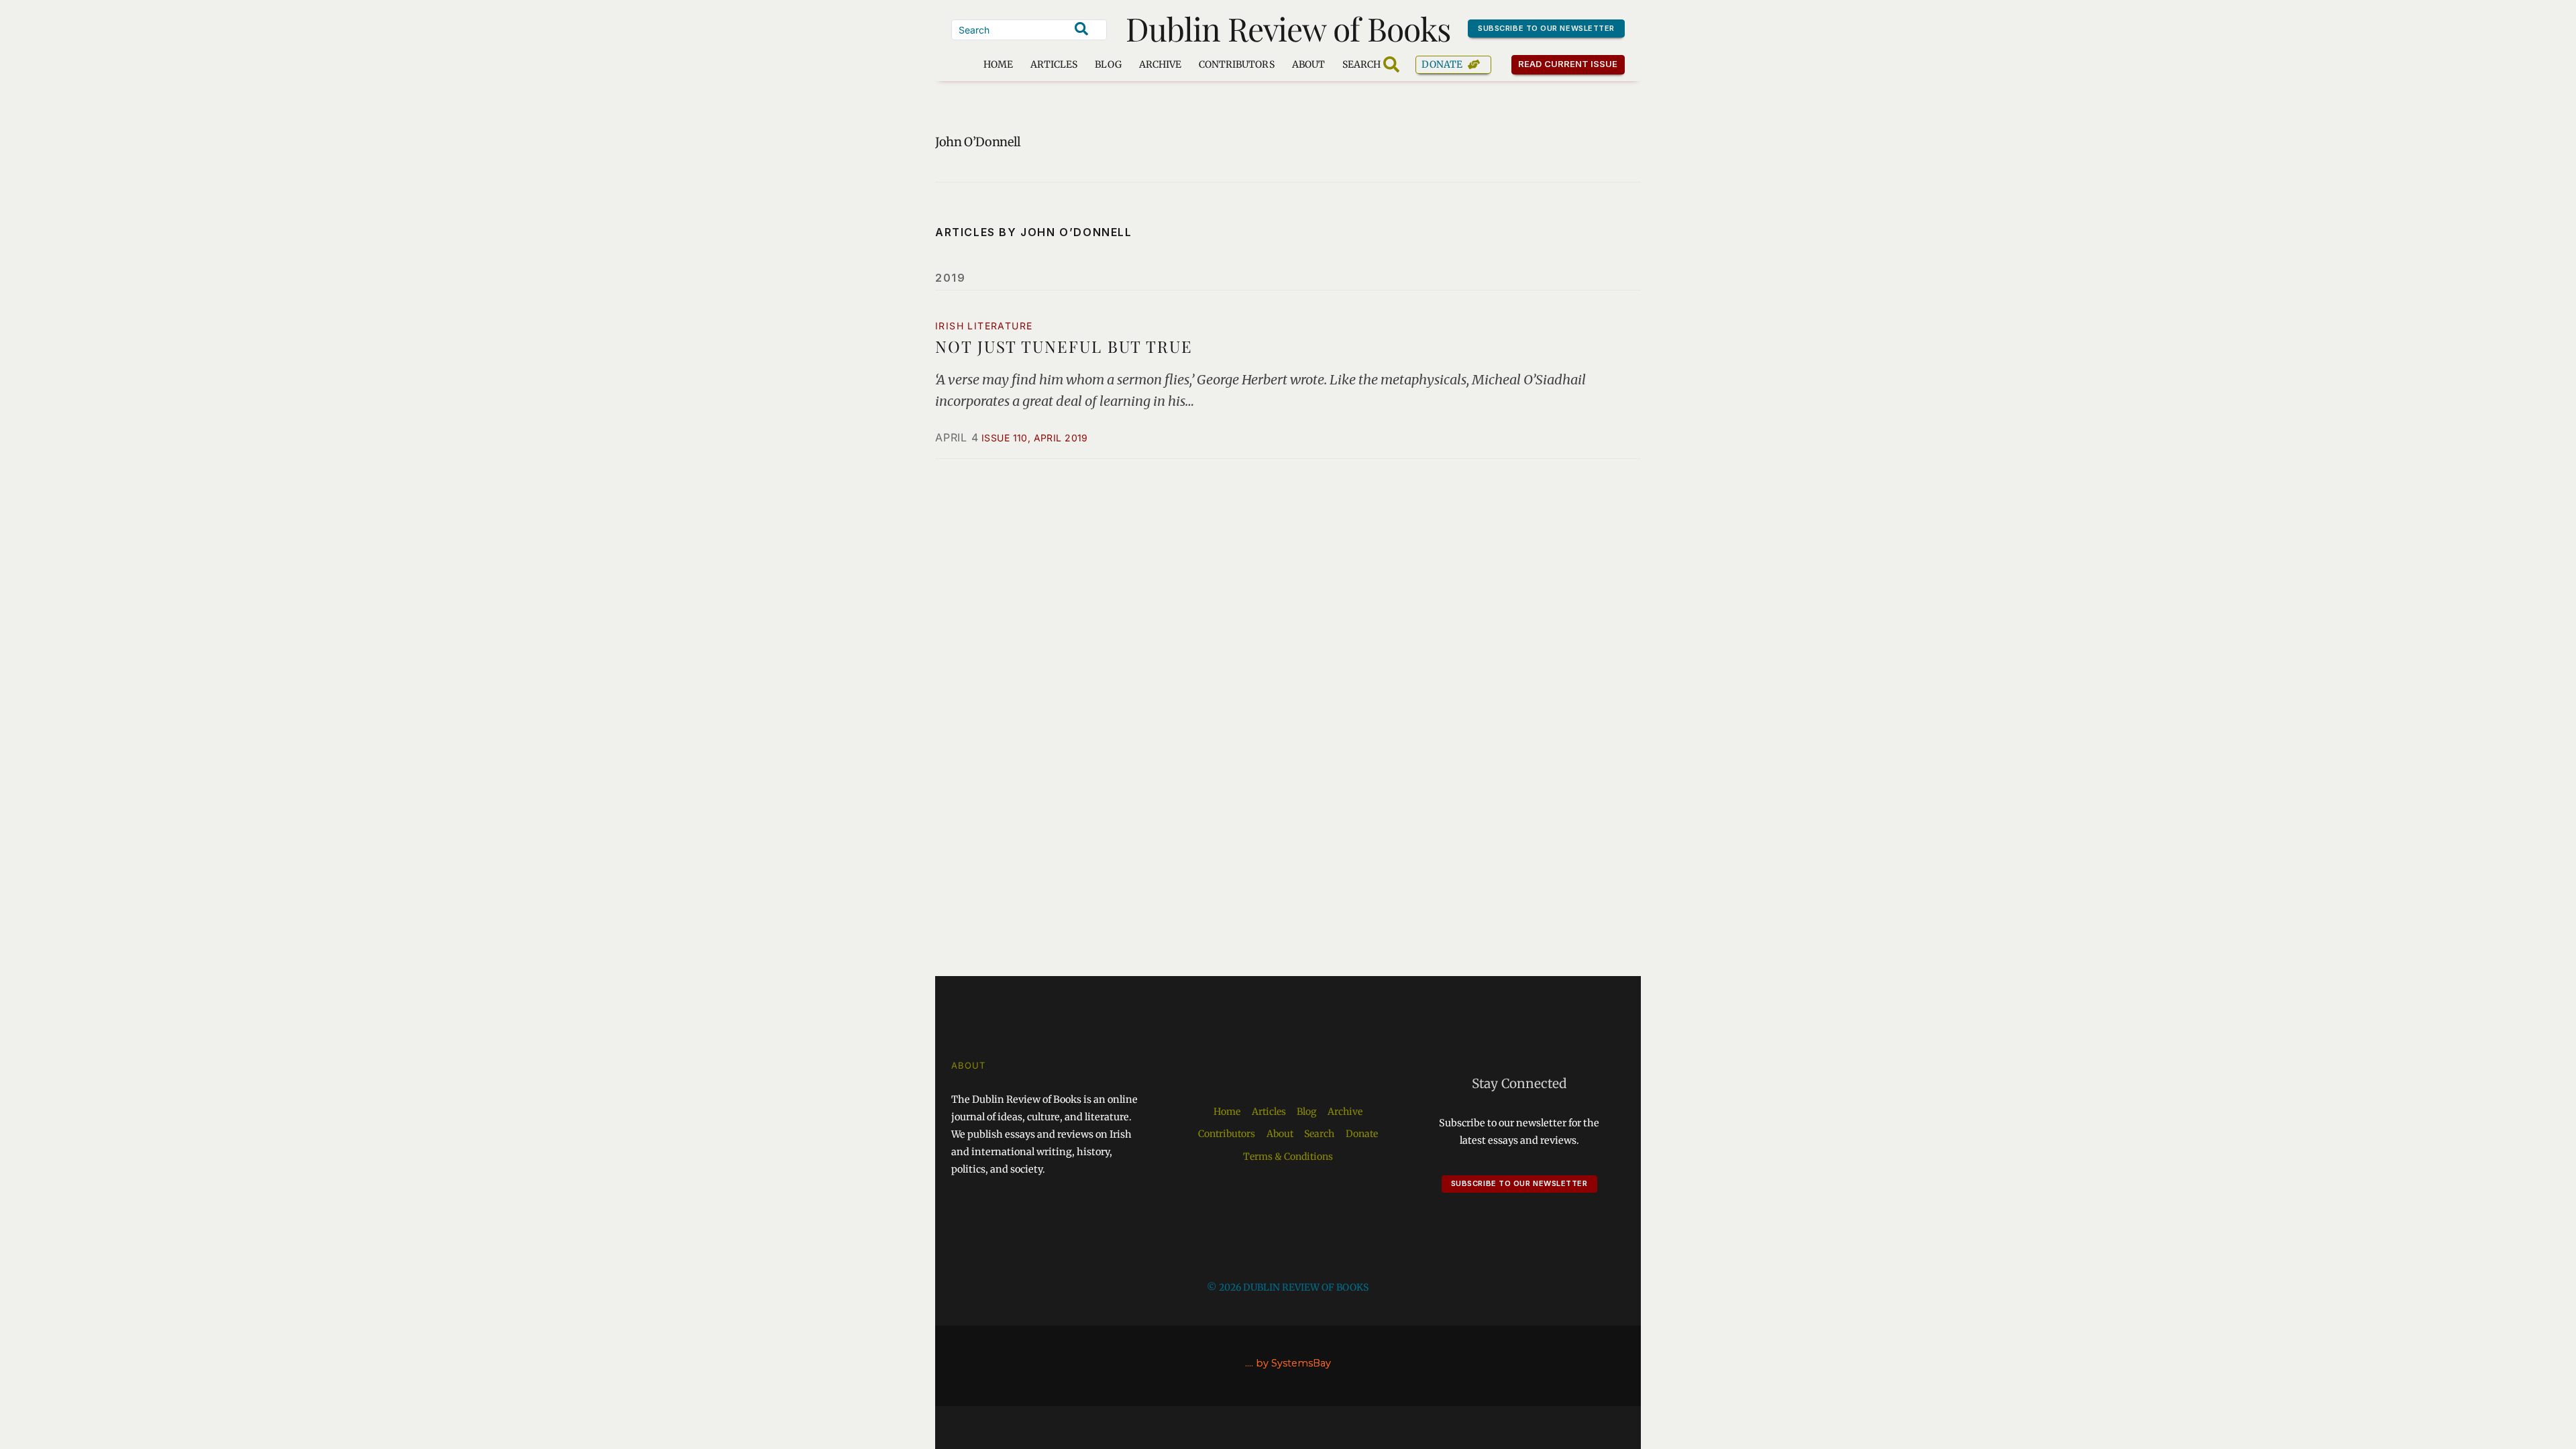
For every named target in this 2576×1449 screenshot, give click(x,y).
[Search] (1081, 29)
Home (998, 64)
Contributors (1237, 64)
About (1308, 64)
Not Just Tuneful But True (1064, 346)
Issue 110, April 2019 (1035, 438)
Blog (1108, 64)
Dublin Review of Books (1288, 28)
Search (1319, 1134)
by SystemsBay (1293, 1363)
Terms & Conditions (1288, 1157)
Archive (1160, 64)
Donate (1442, 64)
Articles (1054, 64)
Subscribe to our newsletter (1546, 28)
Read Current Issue (1568, 64)
